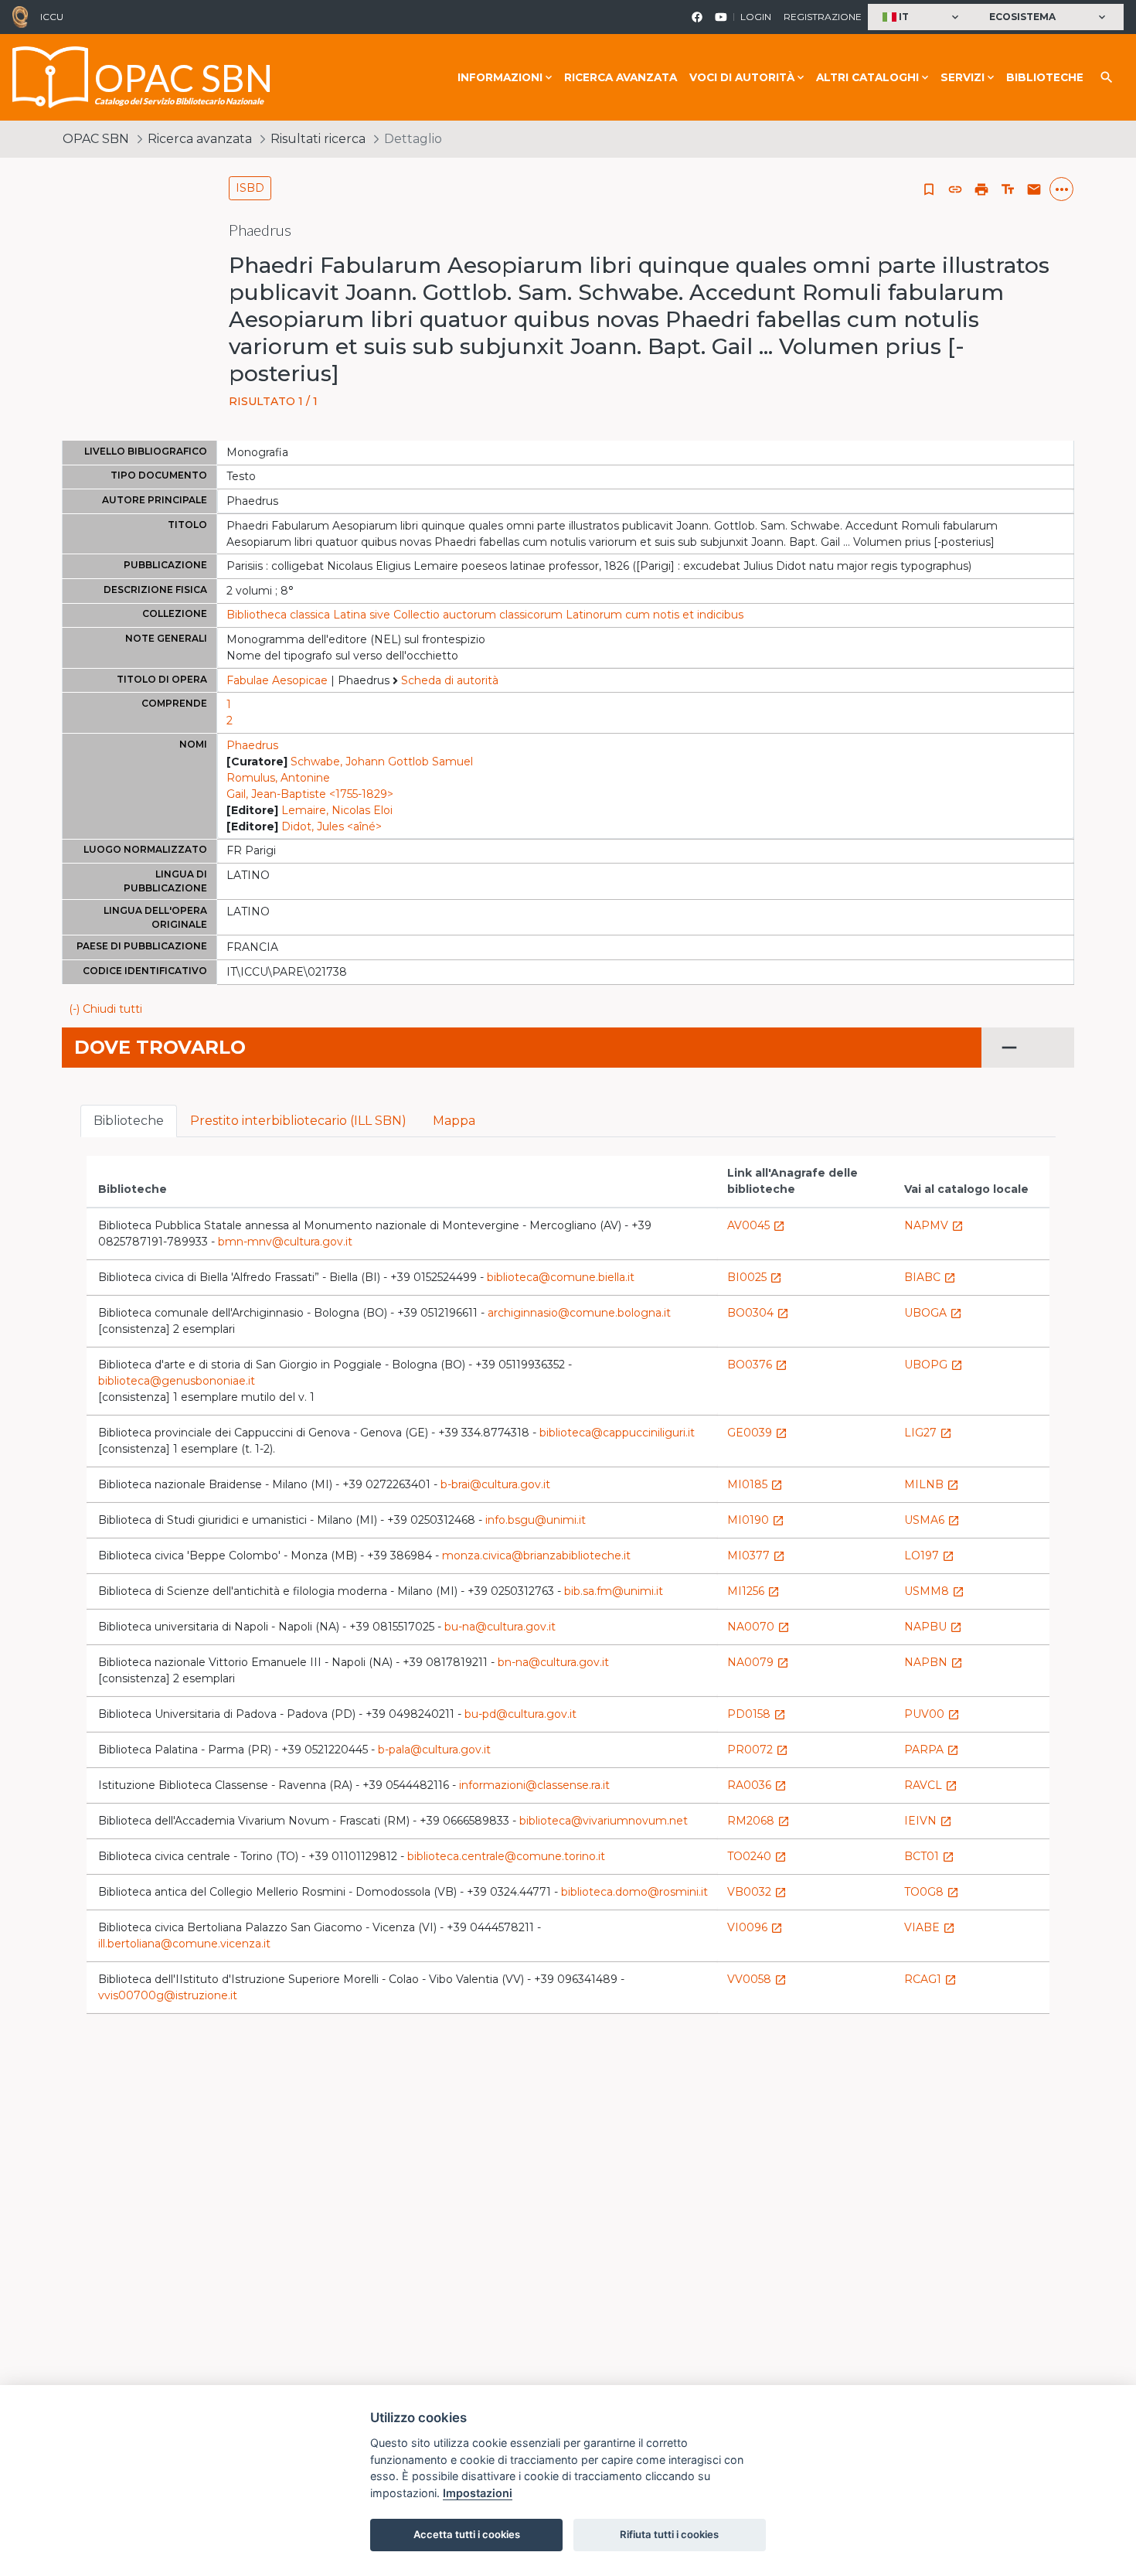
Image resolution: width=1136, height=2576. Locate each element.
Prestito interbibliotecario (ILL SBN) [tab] (298, 1121)
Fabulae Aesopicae (277, 680)
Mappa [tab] (454, 1121)
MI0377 (756, 1555)
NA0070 (758, 1627)
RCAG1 (930, 1979)
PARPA (932, 1750)
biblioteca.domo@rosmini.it (634, 1892)
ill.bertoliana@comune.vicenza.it (184, 1944)
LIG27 (928, 1433)
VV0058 (757, 1979)
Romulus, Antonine (278, 778)
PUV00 (932, 1714)
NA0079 (758, 1662)
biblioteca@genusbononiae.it (177, 1381)
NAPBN (934, 1662)
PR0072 (758, 1750)
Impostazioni (478, 2493)
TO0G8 (932, 1892)
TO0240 (757, 1856)
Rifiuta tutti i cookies (669, 2534)
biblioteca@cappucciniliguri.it (617, 1433)
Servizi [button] (963, 77)
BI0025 (755, 1277)
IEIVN (928, 1821)
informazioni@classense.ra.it (534, 1785)
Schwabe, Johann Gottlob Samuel (382, 762)
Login (756, 17)
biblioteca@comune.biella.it (561, 1277)
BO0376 (757, 1365)
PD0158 (757, 1714)
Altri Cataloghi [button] (867, 77)
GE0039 (757, 1433)
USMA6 (932, 1520)
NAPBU (933, 1627)
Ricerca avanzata (621, 77)
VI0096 (755, 1927)
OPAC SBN (96, 139)
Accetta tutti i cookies (467, 2534)
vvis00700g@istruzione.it (168, 1995)
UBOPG (934, 1365)
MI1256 (753, 1591)
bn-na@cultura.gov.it (553, 1662)
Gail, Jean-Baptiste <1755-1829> (310, 794)
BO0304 (758, 1313)
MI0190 (756, 1520)
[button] (922, 17)
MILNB (932, 1484)
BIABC (930, 1277)
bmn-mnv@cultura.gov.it (285, 1242)
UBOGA (933, 1313)
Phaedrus (252, 745)
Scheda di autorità (450, 680)
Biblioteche (1045, 77)
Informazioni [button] (500, 77)
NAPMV (934, 1225)
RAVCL (931, 1785)
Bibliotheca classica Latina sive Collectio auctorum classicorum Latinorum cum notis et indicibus (485, 615)
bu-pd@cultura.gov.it (520, 1714)
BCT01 (929, 1856)
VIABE (930, 1927)
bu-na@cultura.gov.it (500, 1627)
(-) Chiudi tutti (105, 1009)
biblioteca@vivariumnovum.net (604, 1821)
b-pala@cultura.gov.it (434, 1750)
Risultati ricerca (318, 139)
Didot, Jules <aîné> (332, 826)
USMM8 (934, 1591)
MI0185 (755, 1484)
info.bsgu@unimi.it (536, 1520)
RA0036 (757, 1785)
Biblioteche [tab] (129, 1121)
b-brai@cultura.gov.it (495, 1484)
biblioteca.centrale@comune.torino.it (506, 1856)
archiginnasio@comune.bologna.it (579, 1313)
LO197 (929, 1555)
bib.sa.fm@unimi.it (614, 1591)
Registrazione (823, 17)
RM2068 (758, 1821)
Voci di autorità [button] (742, 77)
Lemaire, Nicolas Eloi (337, 810)
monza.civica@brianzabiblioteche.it (536, 1555)
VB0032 (757, 1892)
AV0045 (756, 1225)
